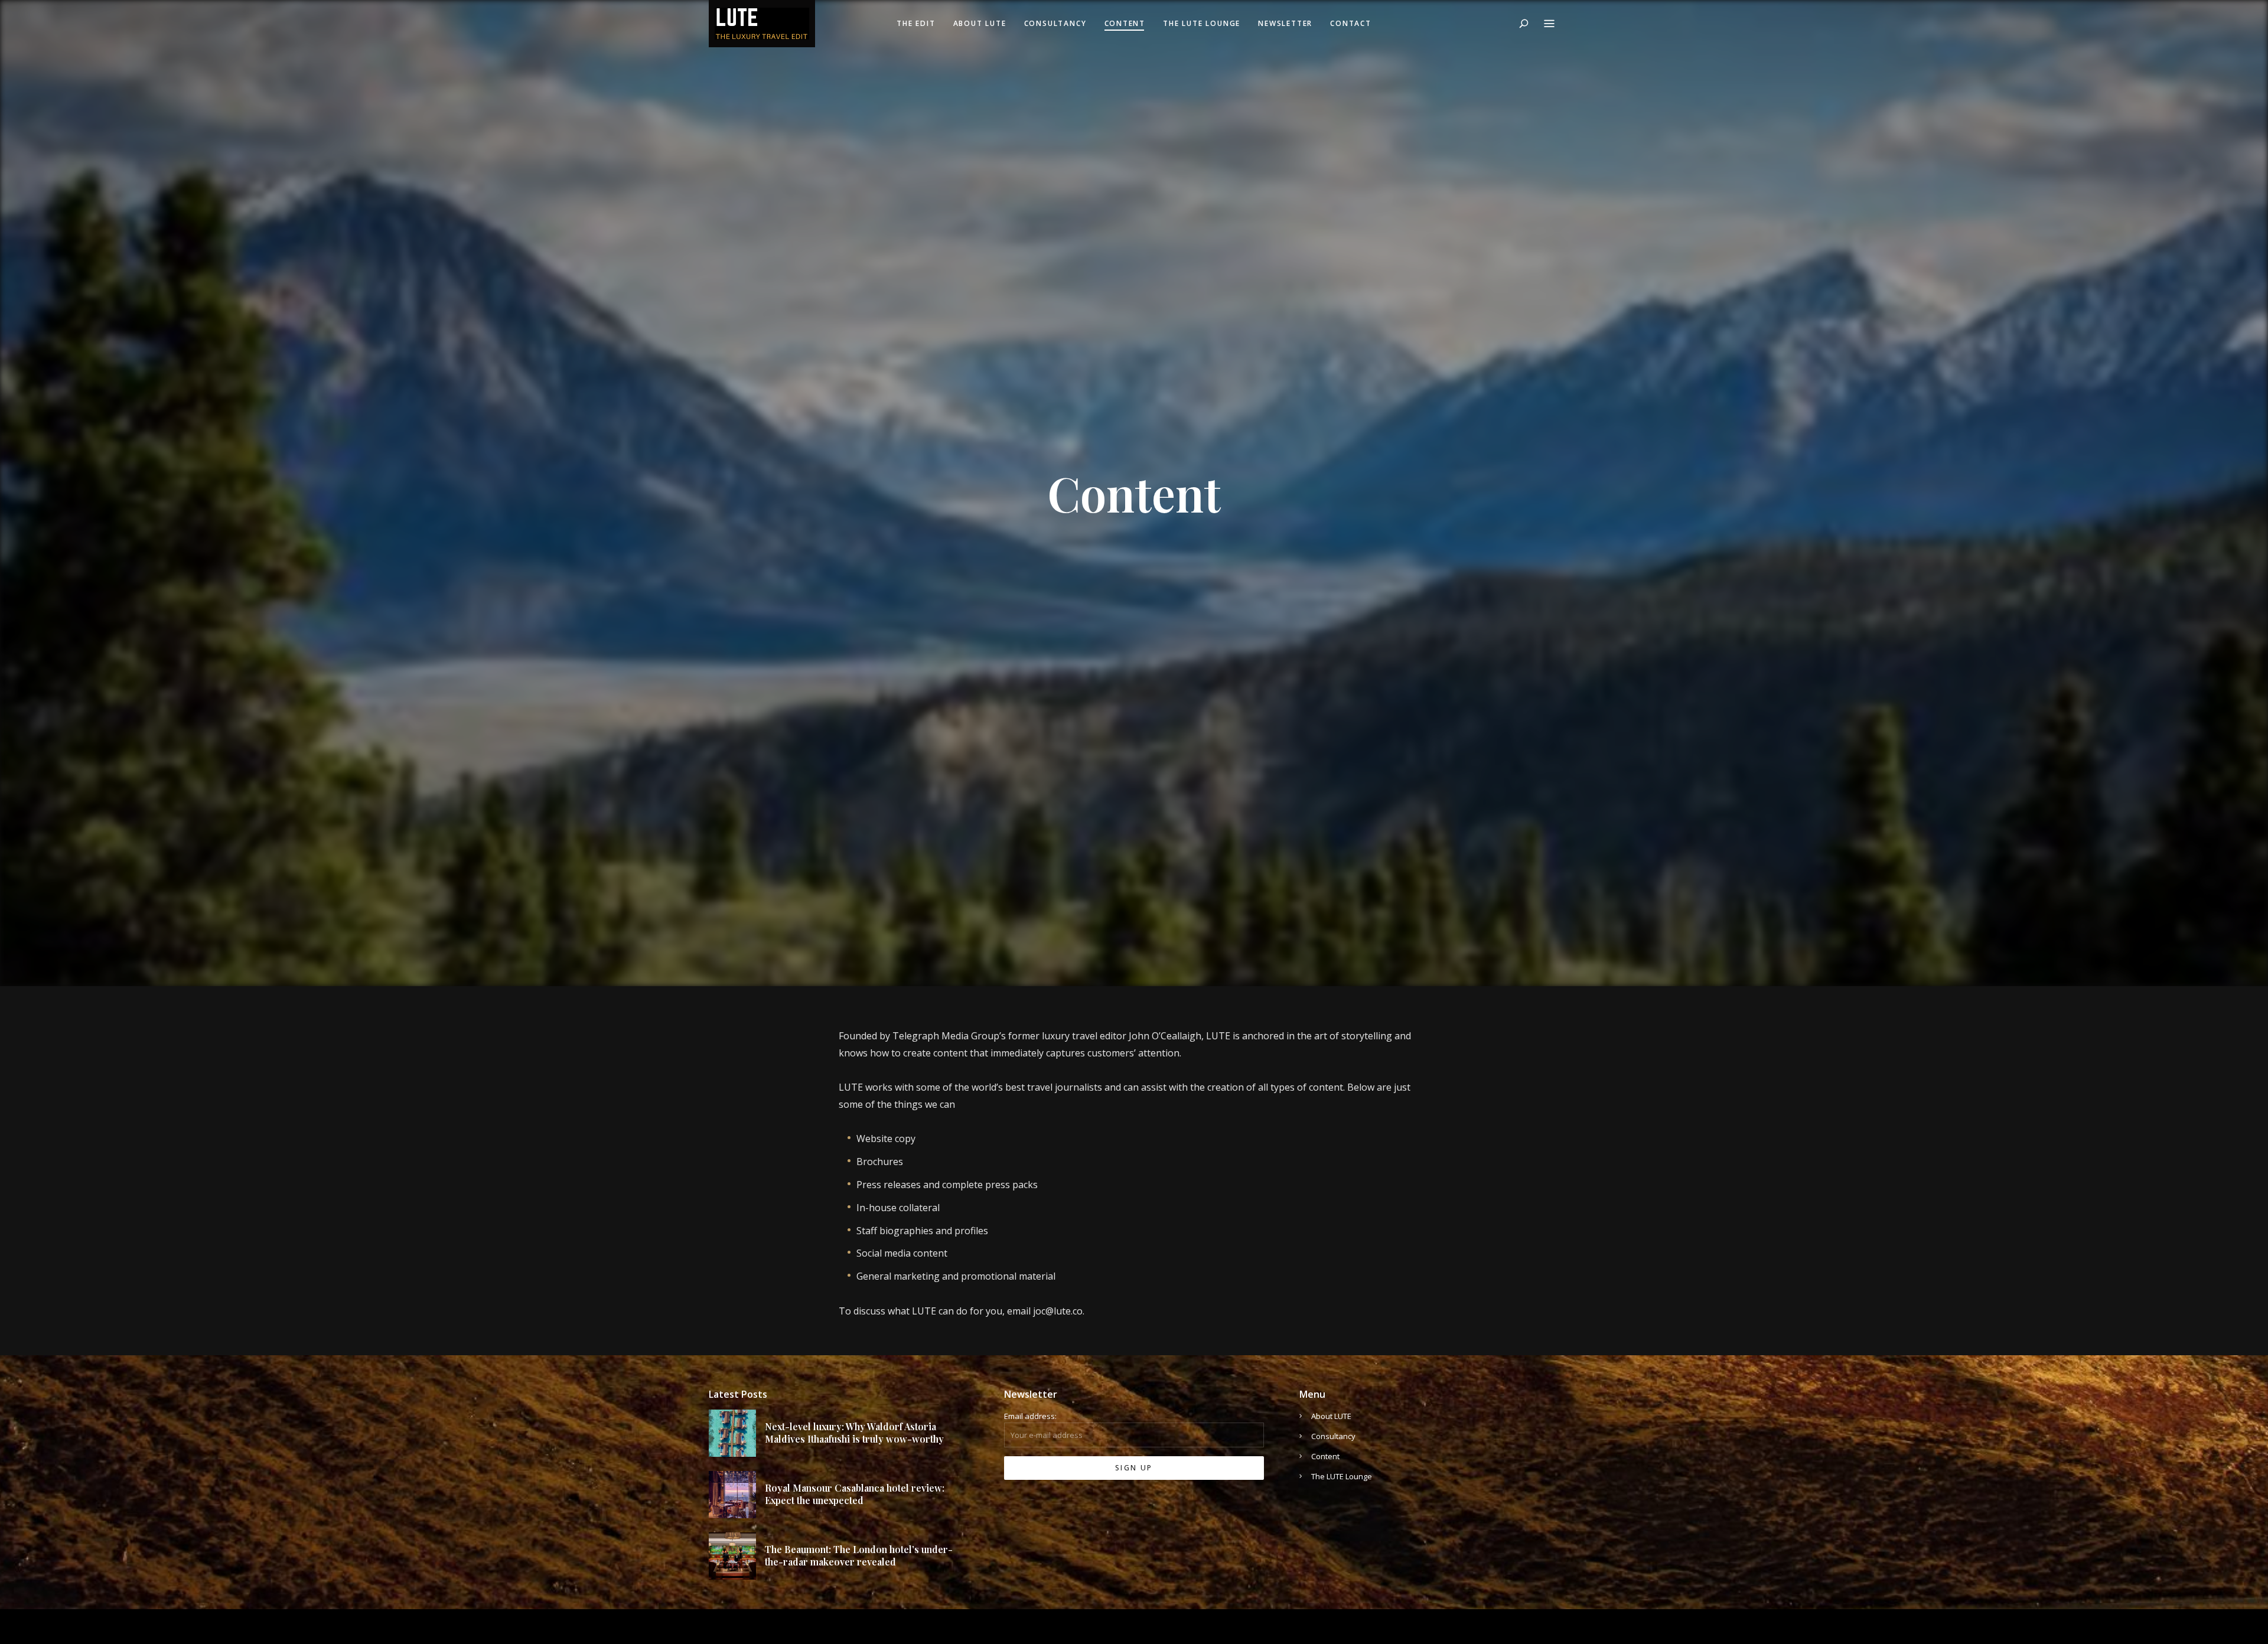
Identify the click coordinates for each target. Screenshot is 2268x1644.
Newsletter (1285, 23)
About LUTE (980, 23)
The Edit (916, 23)
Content (1125, 23)
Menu (1549, 24)
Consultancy (1055, 23)
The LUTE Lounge (1202, 23)
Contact (1351, 23)
